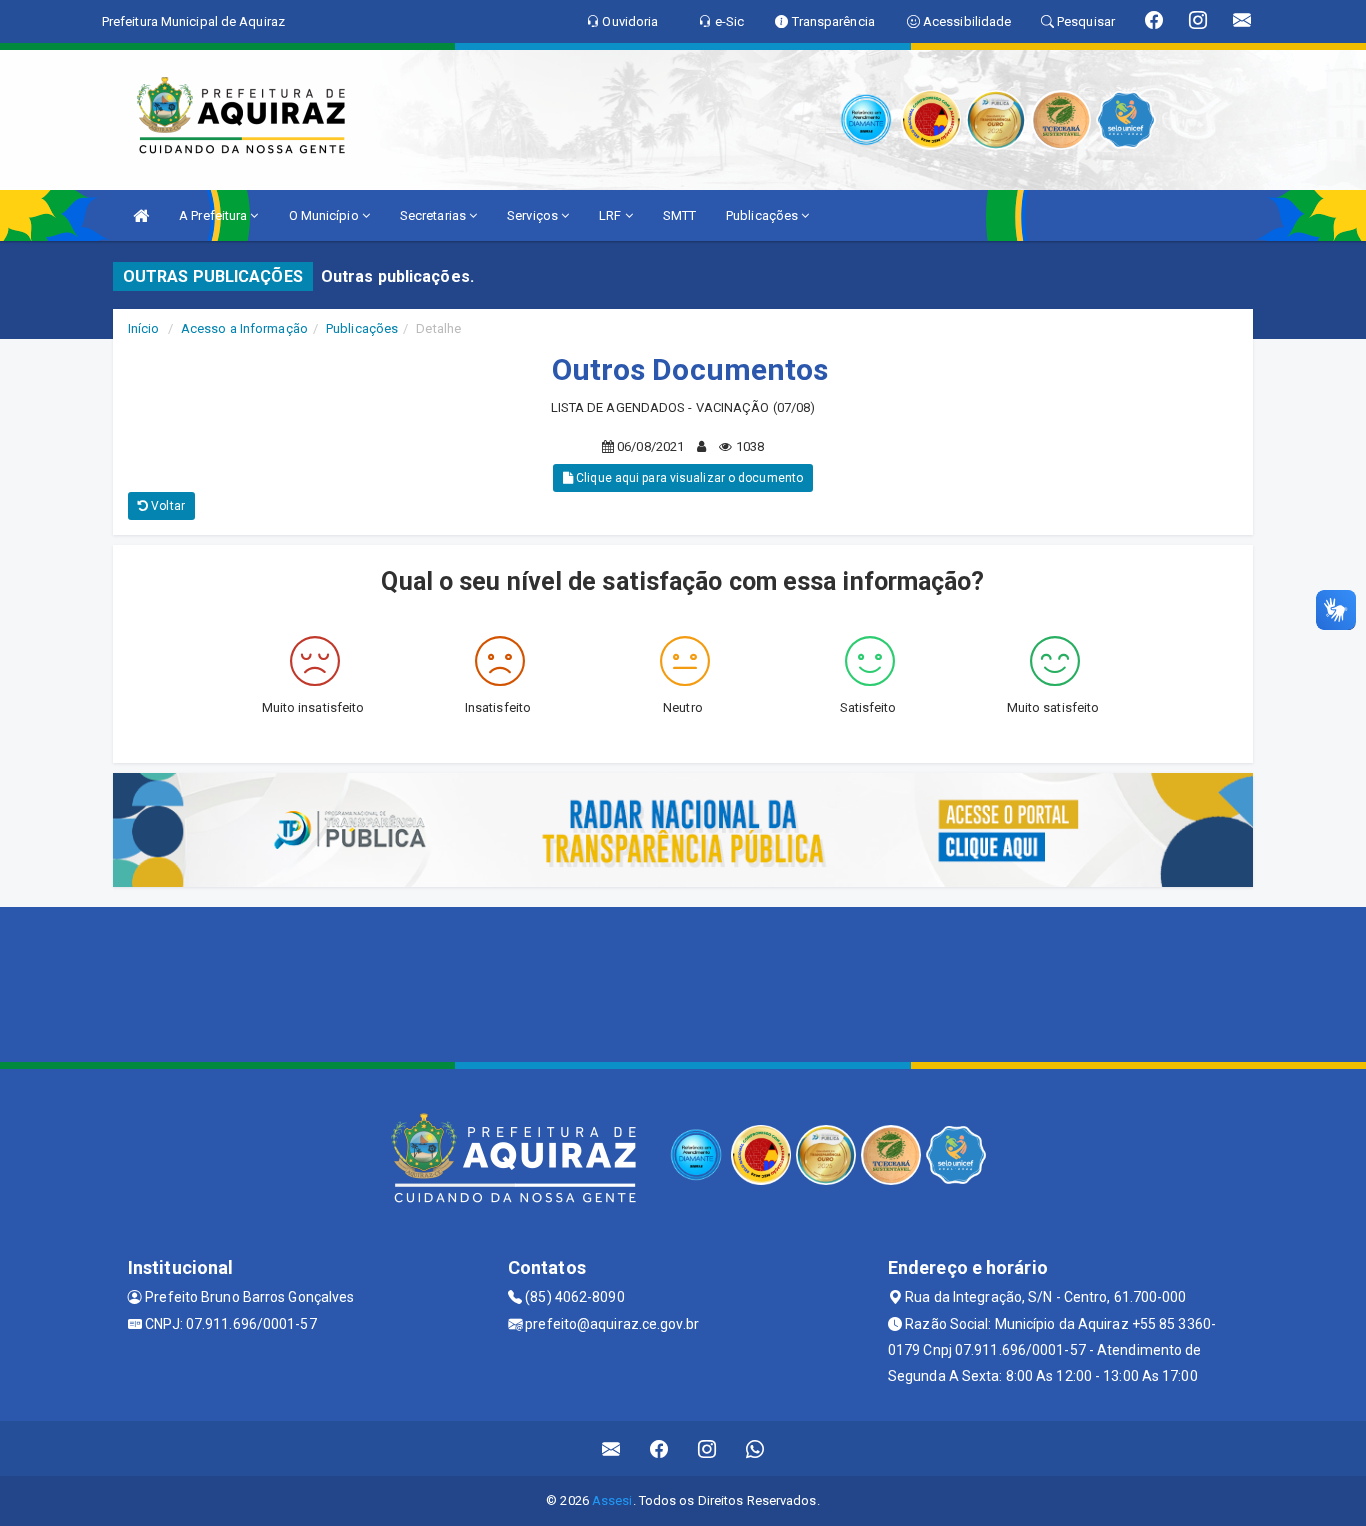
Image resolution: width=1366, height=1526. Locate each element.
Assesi (612, 1500)
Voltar (166, 506)
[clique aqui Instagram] (707, 1448)
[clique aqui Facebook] (659, 1448)
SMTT (679, 215)
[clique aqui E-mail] (611, 1448)
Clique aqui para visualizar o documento (688, 478)
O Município (325, 215)
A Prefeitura (214, 215)
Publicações (763, 215)
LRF (611, 215)
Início (144, 328)
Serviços (534, 215)
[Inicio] (141, 215)
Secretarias (434, 215)
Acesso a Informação (244, 328)
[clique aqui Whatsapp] (755, 1448)
